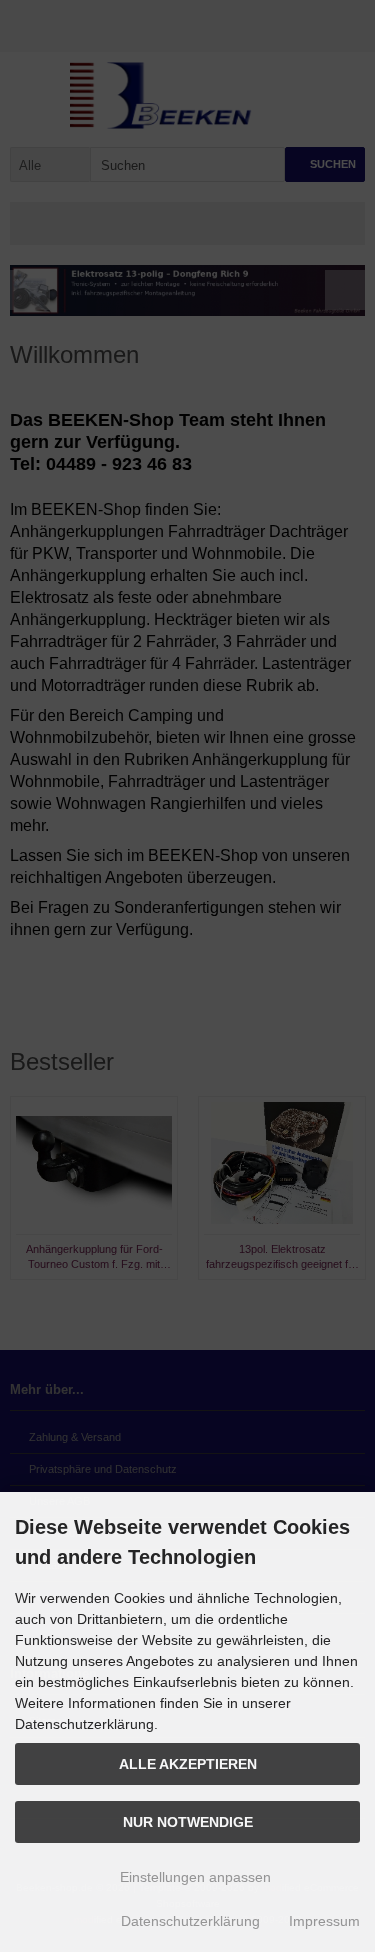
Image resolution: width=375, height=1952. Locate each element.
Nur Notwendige (188, 1822)
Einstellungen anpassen (193, 1877)
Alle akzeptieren (188, 1764)
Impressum (324, 1921)
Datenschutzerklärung (190, 1921)
